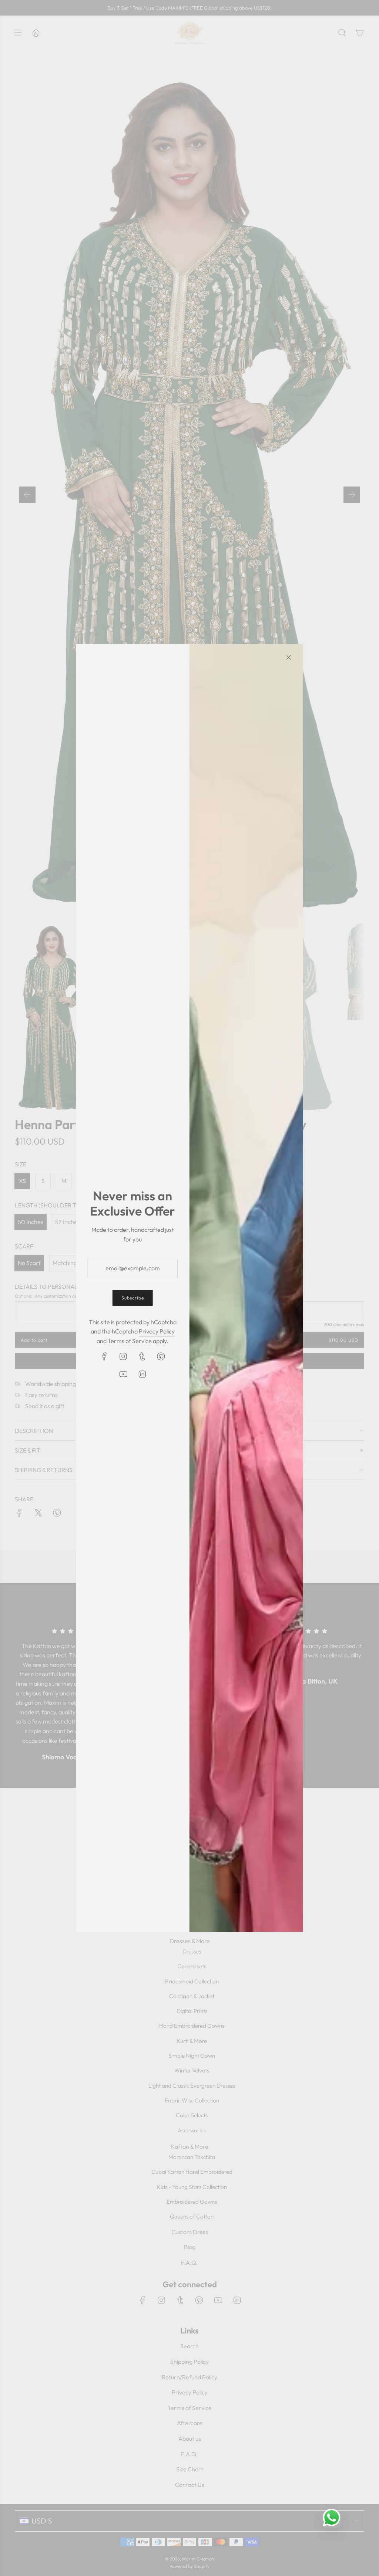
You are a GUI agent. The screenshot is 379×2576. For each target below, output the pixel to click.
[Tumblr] (142, 1356)
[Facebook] (104, 1356)
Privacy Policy (157, 1331)
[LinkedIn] (142, 1374)
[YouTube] (123, 1374)
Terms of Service (130, 1341)
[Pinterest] (161, 1356)
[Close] (289, 657)
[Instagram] (123, 1356)
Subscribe (133, 1298)
